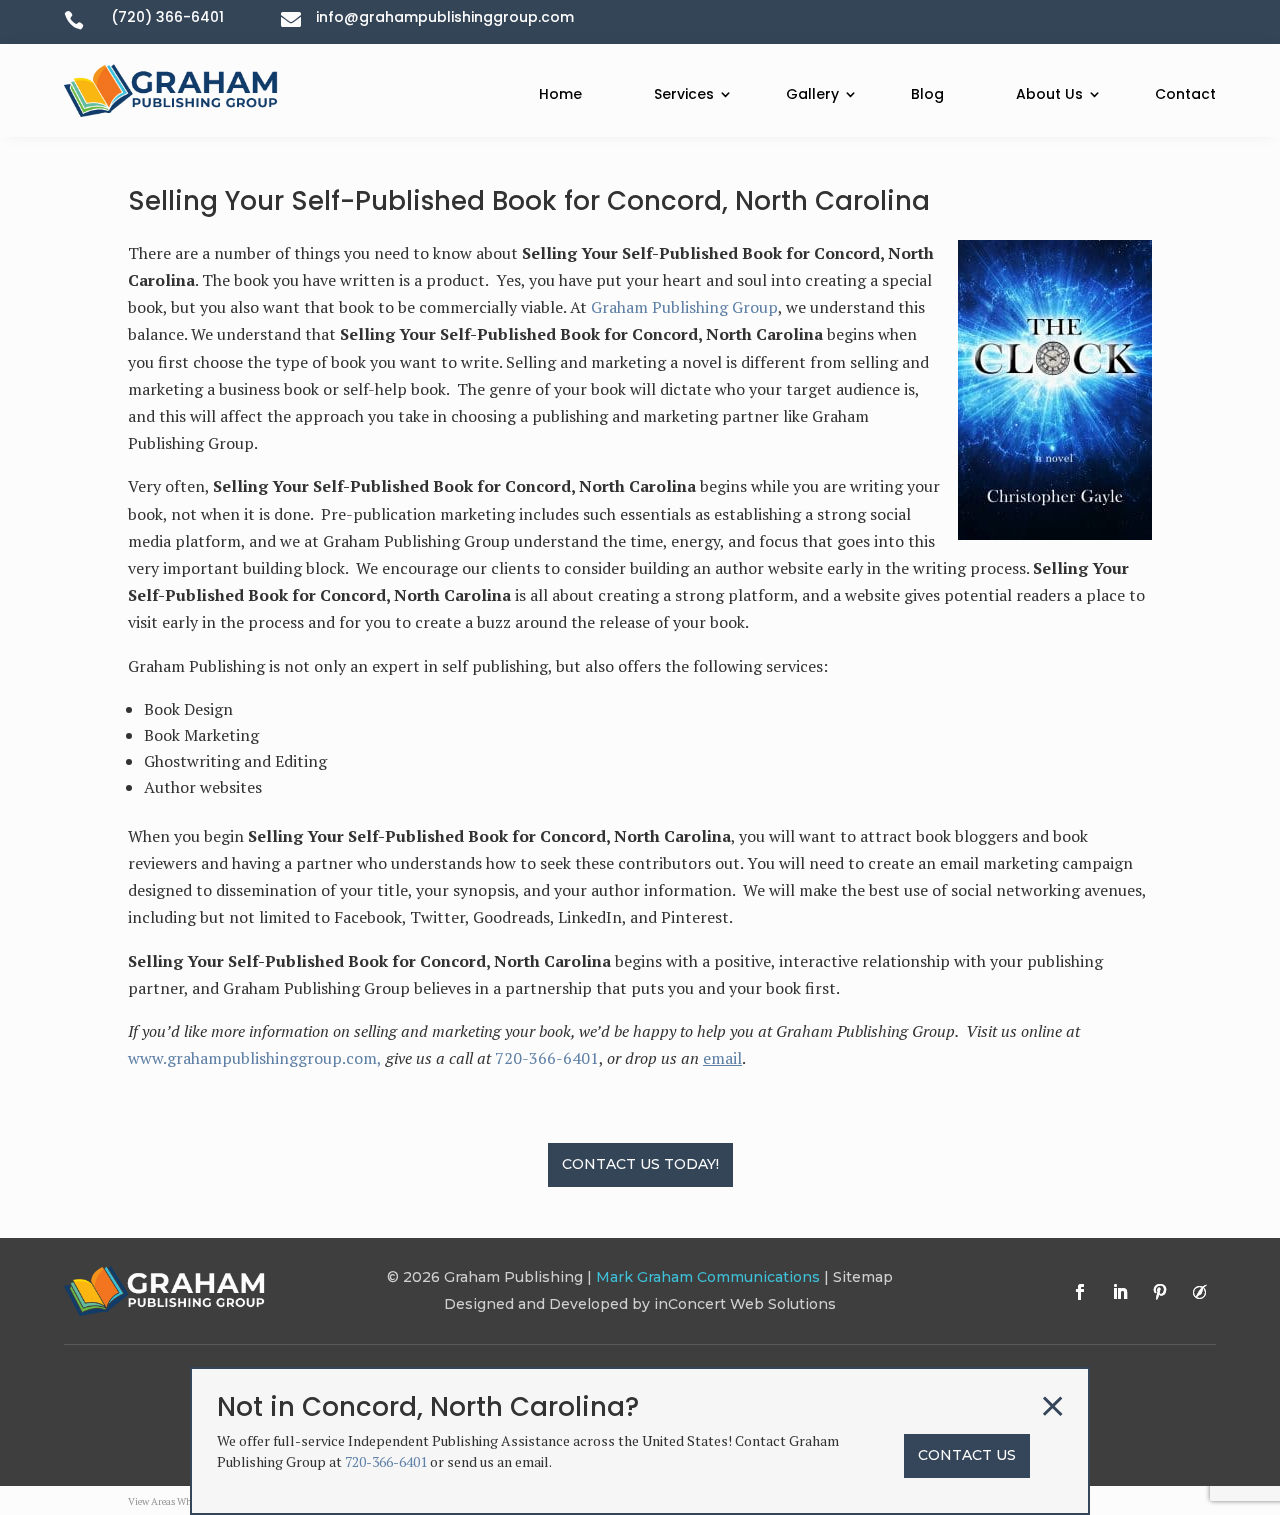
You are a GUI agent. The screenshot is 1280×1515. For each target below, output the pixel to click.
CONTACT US (967, 1455)
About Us (1049, 94)
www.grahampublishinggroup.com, (255, 1058)
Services (684, 94)
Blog (927, 94)
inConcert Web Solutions (745, 1304)
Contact (1185, 94)
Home (560, 94)
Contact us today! (640, 1164)
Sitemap (863, 1277)
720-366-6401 (547, 1058)
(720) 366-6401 (167, 17)
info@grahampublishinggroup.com (445, 17)
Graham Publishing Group (684, 307)
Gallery (812, 94)
